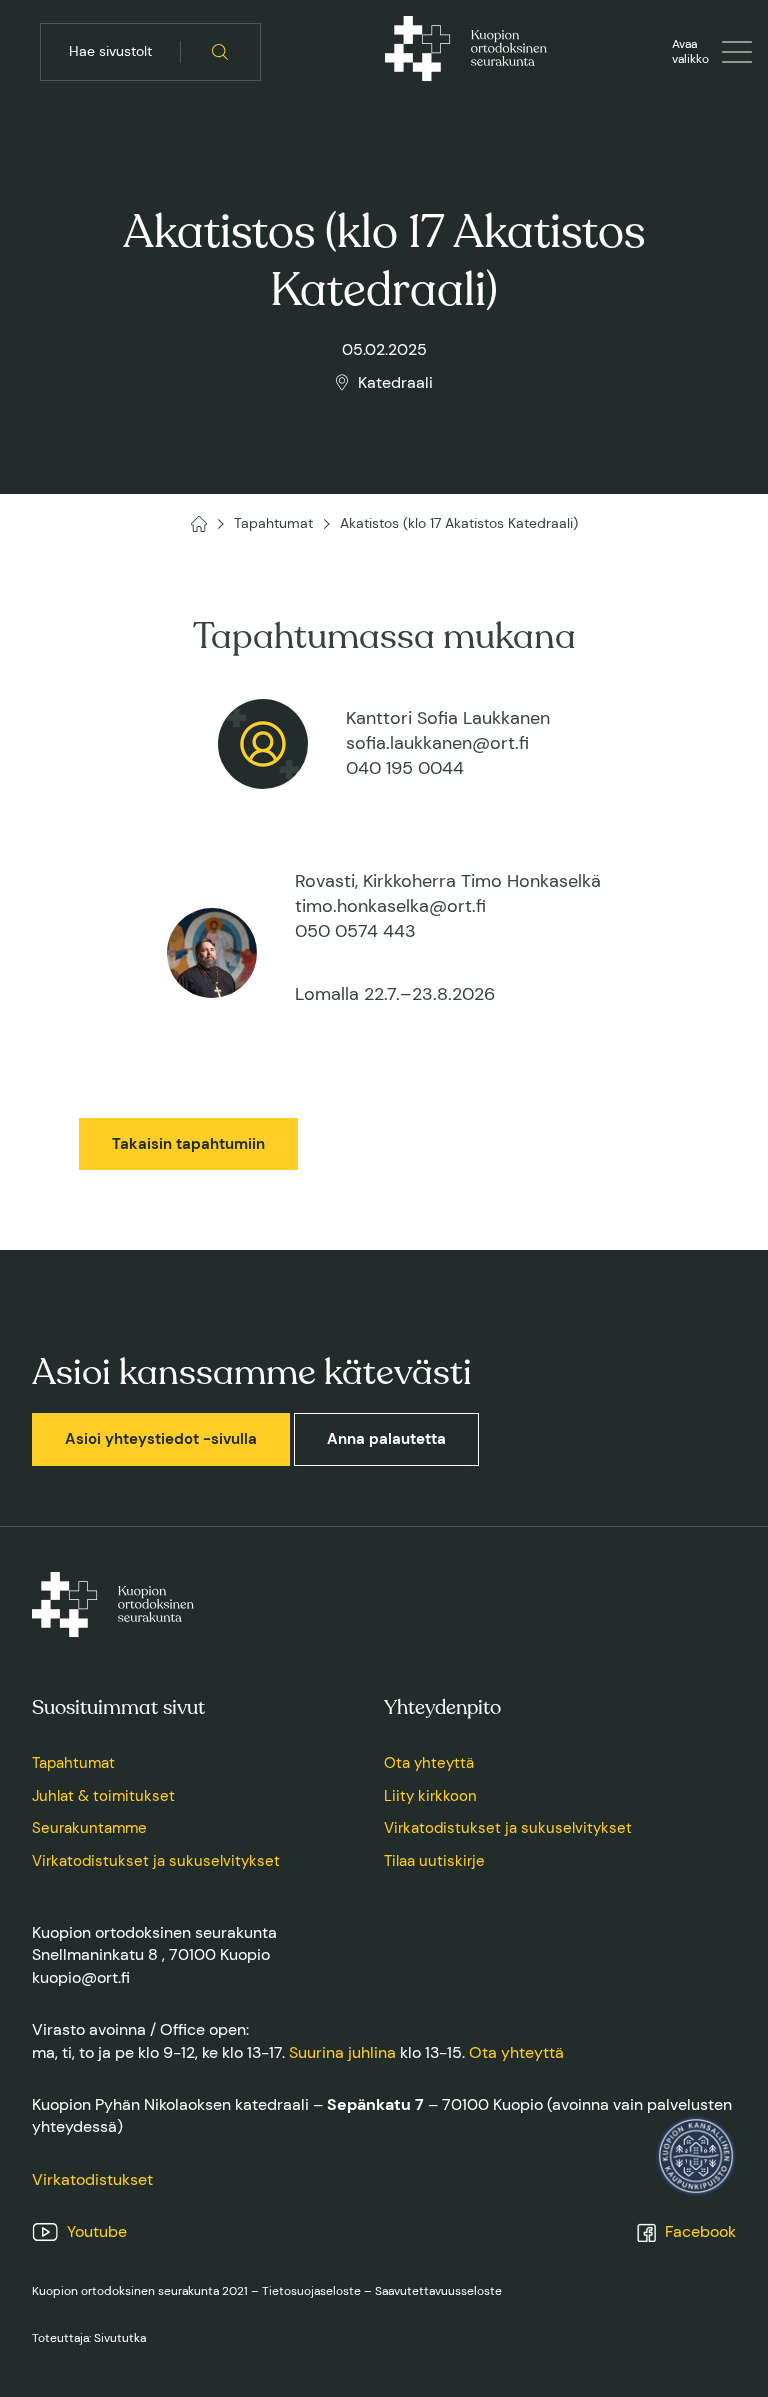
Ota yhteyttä (429, 1763)
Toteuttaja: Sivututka (89, 2338)
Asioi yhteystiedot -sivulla (161, 1439)
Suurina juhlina (342, 2052)
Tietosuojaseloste (311, 2291)
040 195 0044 (405, 768)
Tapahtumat (73, 1763)
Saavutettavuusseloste (438, 2291)
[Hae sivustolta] (220, 52)
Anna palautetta (386, 1439)
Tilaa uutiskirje (434, 1861)
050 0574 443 (355, 931)
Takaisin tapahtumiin (188, 1144)
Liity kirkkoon (430, 1796)
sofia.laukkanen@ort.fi (437, 743)
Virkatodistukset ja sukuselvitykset (156, 1861)
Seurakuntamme (89, 1828)
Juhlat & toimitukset (103, 1796)
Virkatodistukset (92, 2179)
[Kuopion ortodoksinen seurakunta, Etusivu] (466, 52)
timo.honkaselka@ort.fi (390, 906)
